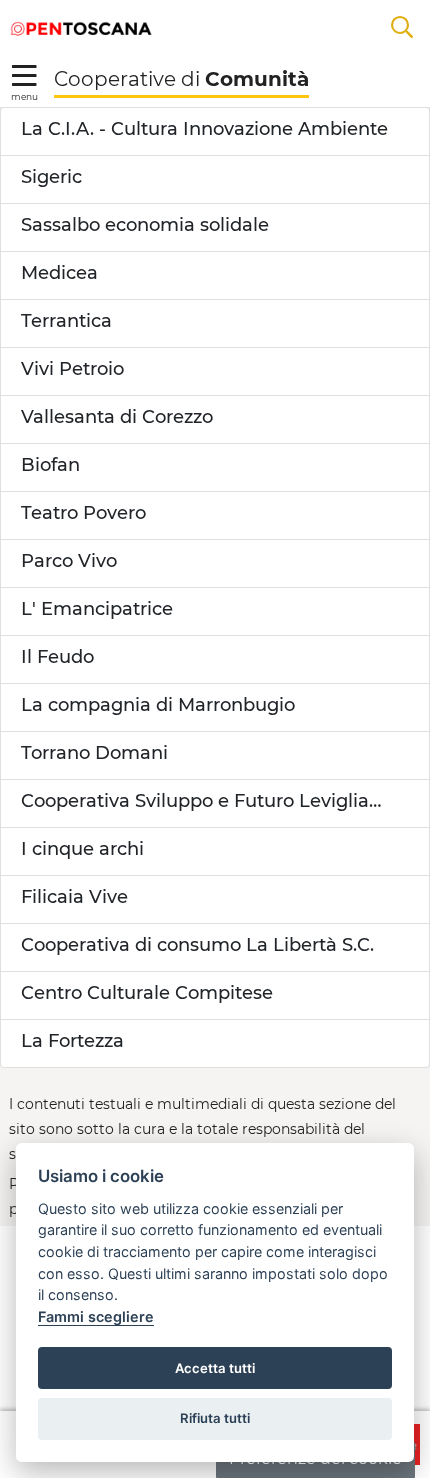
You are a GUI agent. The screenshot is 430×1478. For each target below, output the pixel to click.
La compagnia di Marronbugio (158, 705)
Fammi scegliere (96, 1316)
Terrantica (66, 321)
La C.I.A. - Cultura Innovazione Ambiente (204, 129)
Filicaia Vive (74, 897)
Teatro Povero (83, 513)
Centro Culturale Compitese (147, 993)
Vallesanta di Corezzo (117, 417)
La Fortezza (72, 1041)
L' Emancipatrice (97, 609)
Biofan (50, 465)
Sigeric (51, 177)
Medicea (59, 273)
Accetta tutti (215, 1368)
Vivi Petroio (72, 369)
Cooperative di (181, 79)
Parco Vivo (69, 561)
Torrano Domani (94, 753)
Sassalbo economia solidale (145, 225)
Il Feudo (57, 657)
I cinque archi (82, 849)
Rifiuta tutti (215, 1418)
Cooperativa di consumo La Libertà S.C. (197, 945)
